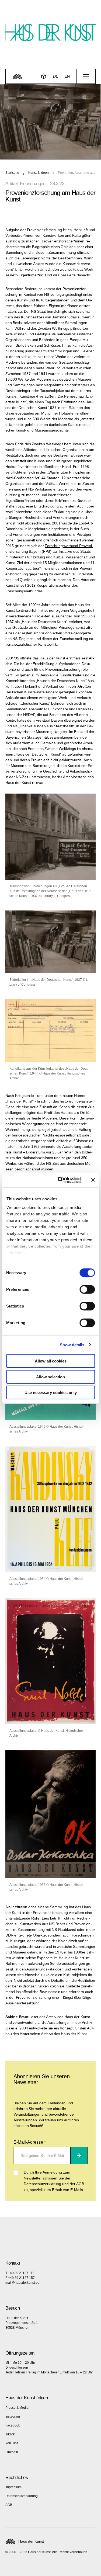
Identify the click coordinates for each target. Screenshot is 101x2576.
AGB (9, 2505)
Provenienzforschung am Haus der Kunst (77, 173)
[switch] (87, 1289)
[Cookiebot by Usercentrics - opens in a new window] (60, 1180)
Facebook (13, 2425)
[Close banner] (93, 1180)
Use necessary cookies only (51, 1393)
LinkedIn (12, 2452)
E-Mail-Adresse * (30, 2142)
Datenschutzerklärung (22, 2496)
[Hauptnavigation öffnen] (86, 76)
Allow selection (50, 1377)
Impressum (13, 2487)
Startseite (12, 173)
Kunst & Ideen (39, 173)
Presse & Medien (18, 2408)
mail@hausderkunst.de (22, 2283)
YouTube (12, 2443)
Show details (72, 1345)
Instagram (13, 2417)
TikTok (10, 2434)
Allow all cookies (51, 1361)
